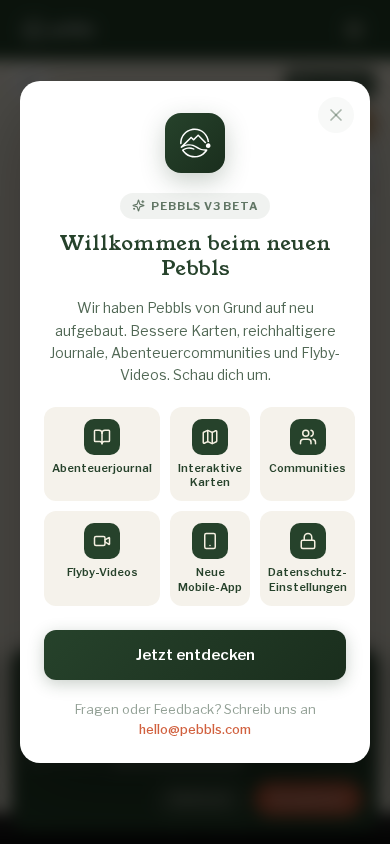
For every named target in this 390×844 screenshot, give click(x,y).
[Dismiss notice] (336, 115)
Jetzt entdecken (195, 655)
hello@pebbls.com (195, 729)
